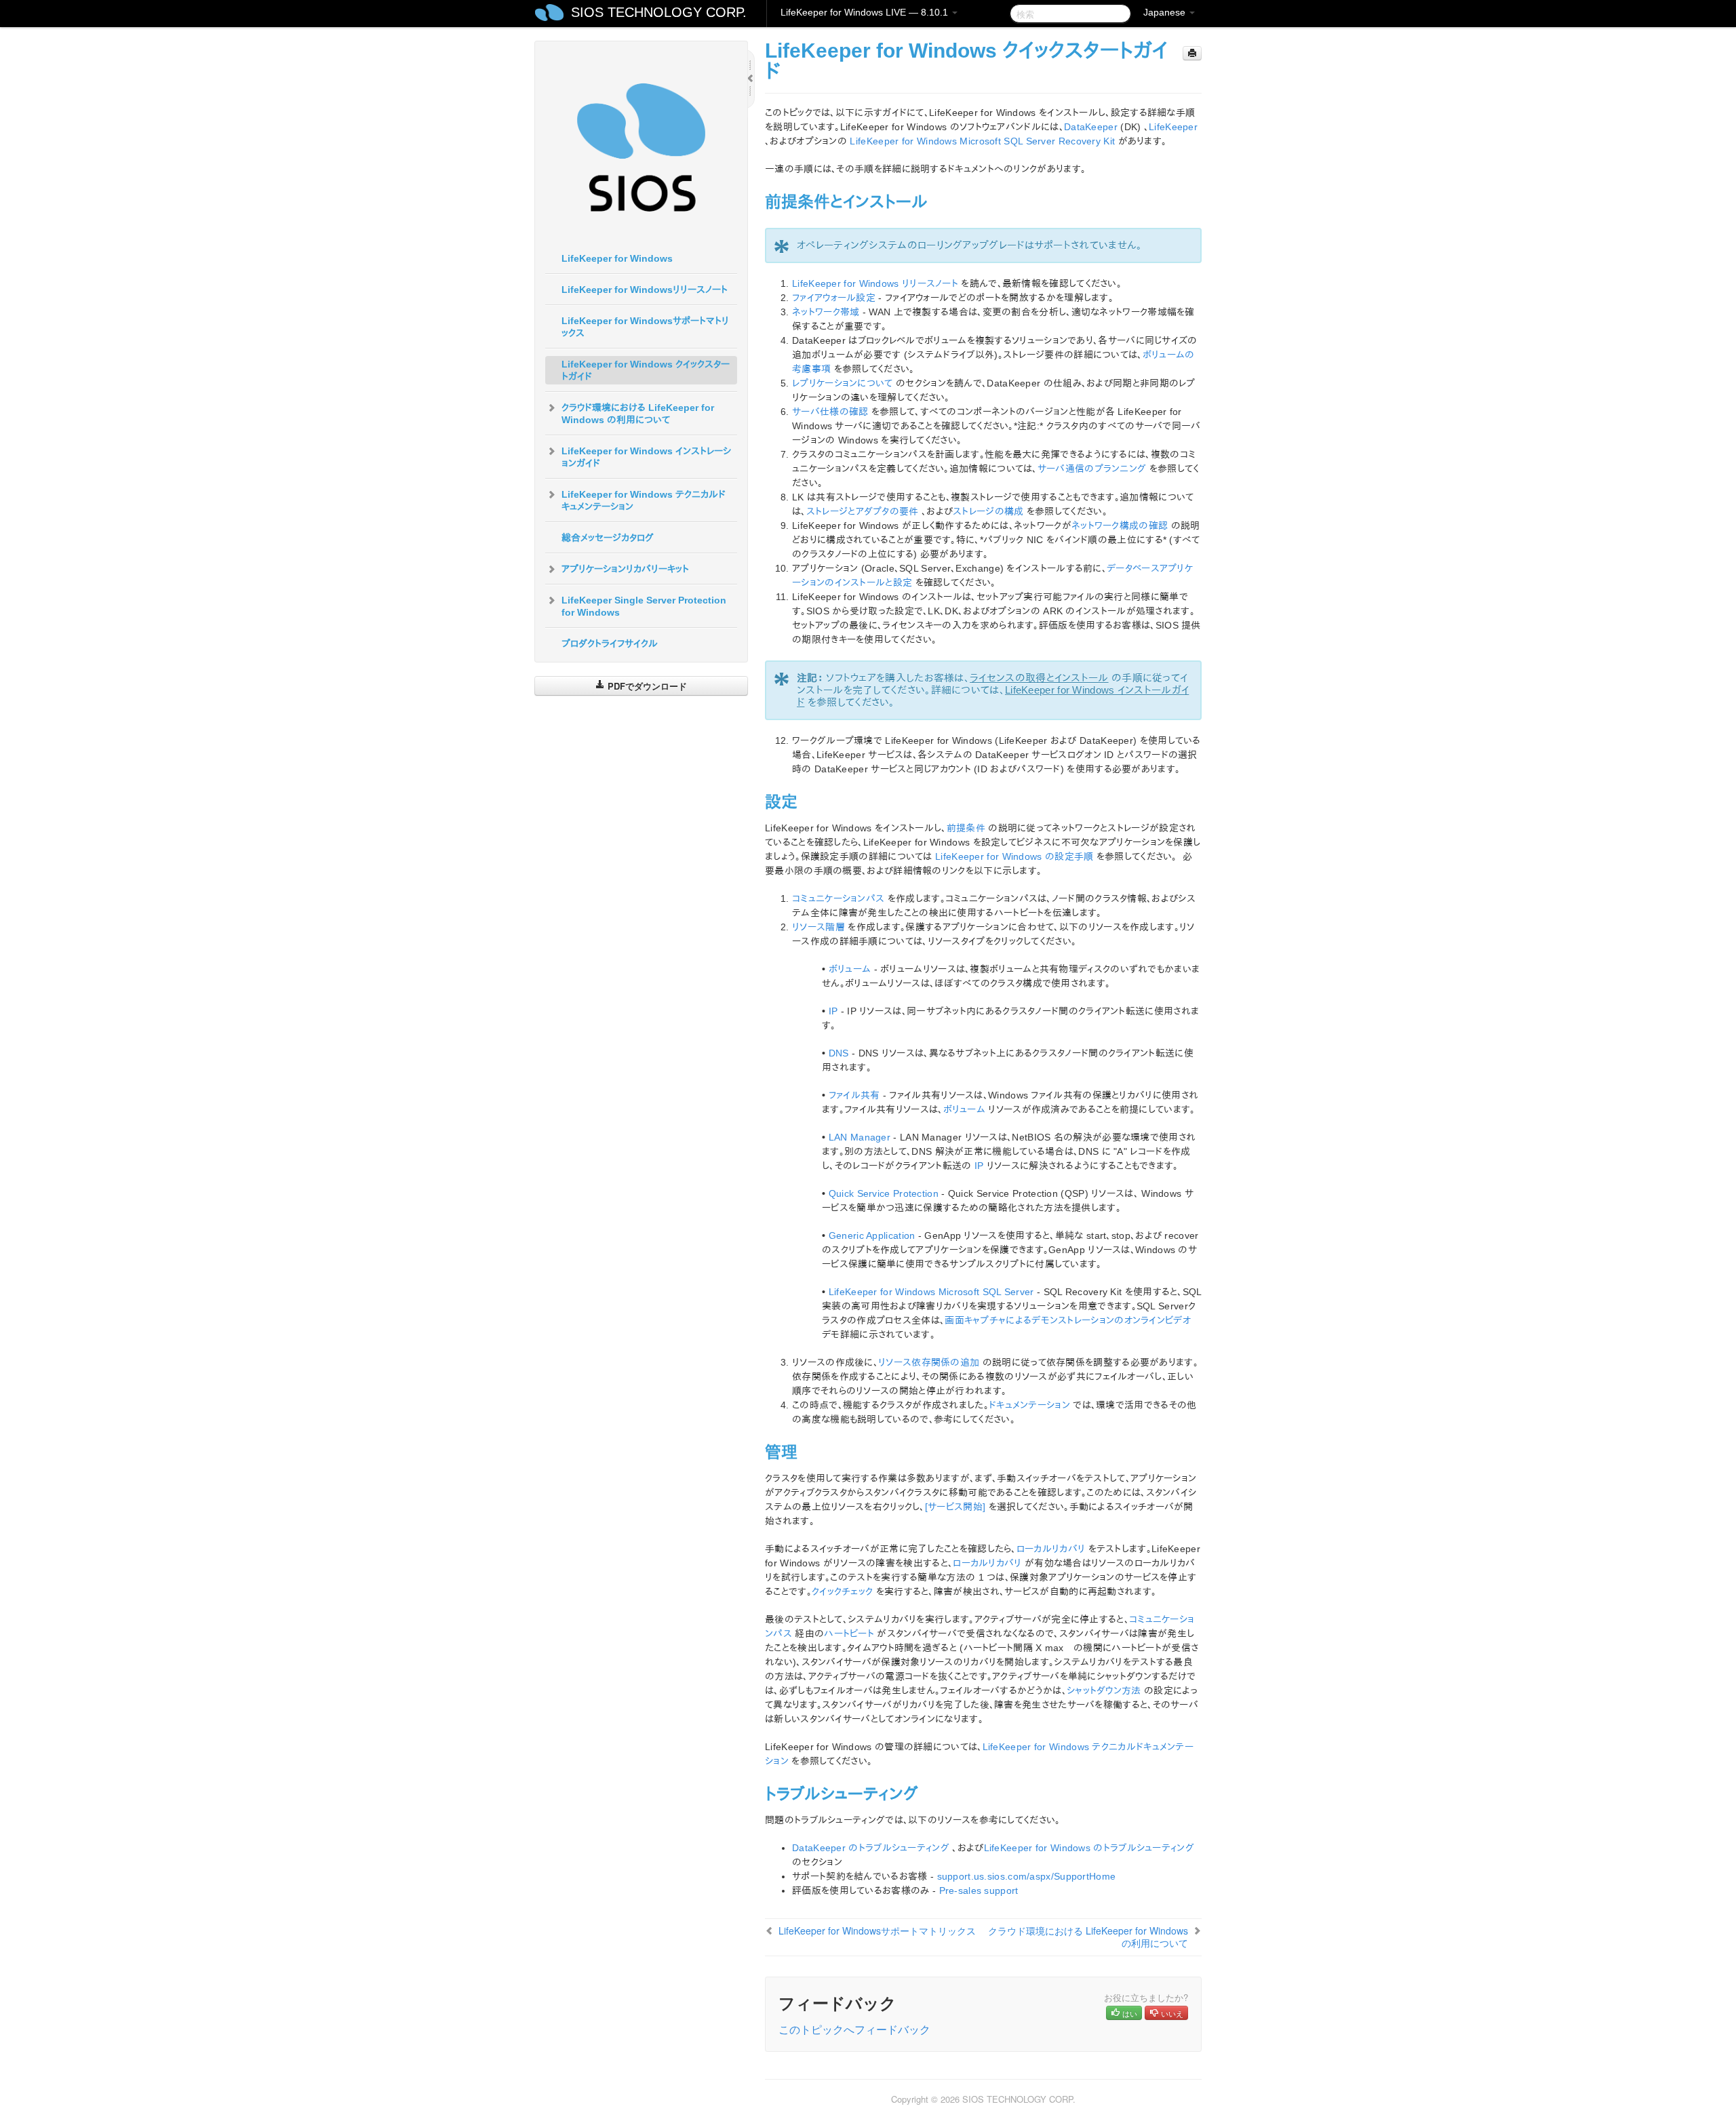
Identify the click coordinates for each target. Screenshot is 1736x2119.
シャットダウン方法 (1104, 1690)
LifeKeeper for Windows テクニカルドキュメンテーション (644, 500)
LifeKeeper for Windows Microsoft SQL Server (931, 1292)
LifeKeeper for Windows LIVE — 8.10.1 (866, 12)
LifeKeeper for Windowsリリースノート (645, 290)
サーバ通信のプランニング (1092, 469)
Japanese (1166, 12)
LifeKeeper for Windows (617, 258)
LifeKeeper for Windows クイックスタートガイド (646, 370)
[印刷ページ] (1192, 53)
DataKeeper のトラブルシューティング (871, 1848)
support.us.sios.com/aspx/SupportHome (1027, 1876)
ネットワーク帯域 (826, 312)
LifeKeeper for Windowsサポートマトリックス (645, 327)
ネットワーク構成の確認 (1120, 526)
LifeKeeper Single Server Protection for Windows (644, 606)
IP (833, 1011)
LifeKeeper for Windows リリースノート (875, 283)
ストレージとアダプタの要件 (863, 511)
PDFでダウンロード (646, 686)
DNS (839, 1053)
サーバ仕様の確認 (830, 412)
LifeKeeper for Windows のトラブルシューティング (1089, 1848)
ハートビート (849, 1633)
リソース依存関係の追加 (929, 1362)
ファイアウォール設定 (834, 298)
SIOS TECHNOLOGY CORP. (659, 12)
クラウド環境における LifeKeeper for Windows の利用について (638, 414)
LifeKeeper (1173, 127)
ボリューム (850, 969)
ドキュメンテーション (1029, 1405)
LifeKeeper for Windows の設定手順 (1014, 856)
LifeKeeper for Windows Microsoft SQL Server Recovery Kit (982, 141)
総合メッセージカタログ (608, 538)
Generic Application (872, 1235)
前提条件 (966, 828)
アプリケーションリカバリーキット (625, 569)
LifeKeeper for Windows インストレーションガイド (646, 457)
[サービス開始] (955, 1507)
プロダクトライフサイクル (610, 643)
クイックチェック (842, 1591)
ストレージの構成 (988, 511)
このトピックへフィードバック (854, 2029)
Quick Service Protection (884, 1193)
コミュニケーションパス (838, 898)
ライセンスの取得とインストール (1039, 678)
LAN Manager (860, 1137)
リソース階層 (818, 927)
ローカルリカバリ (1051, 1549)
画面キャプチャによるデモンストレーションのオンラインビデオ (1068, 1320)
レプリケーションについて (843, 383)
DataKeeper (1091, 127)
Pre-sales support (979, 1890)
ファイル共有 (854, 1095)
